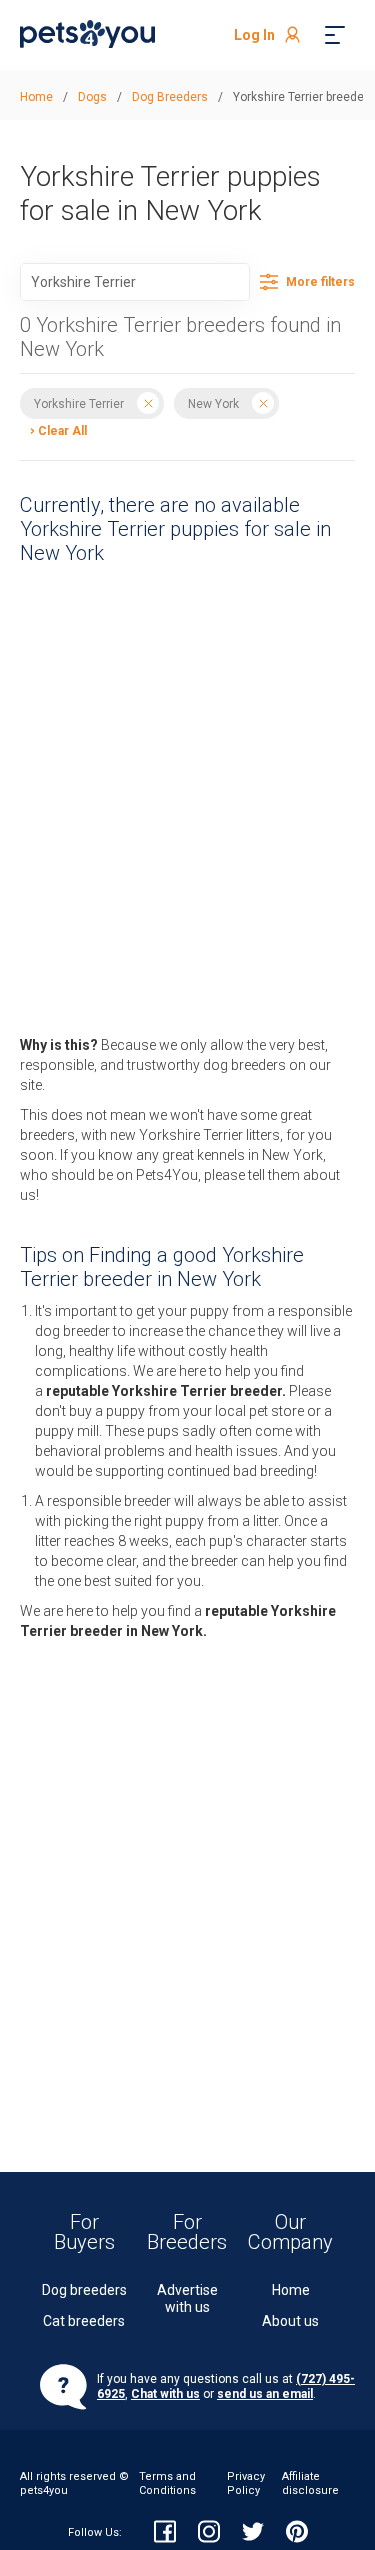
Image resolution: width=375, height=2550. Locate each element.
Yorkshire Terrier (79, 403)
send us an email (265, 2394)
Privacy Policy (246, 2483)
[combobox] (135, 282)
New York (213, 403)
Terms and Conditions (167, 2483)
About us (290, 2321)
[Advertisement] (167, 761)
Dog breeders (84, 2290)
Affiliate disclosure (310, 2483)
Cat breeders (84, 2321)
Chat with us (165, 2394)
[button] (53, 429)
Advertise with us (187, 2298)
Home (291, 2290)
